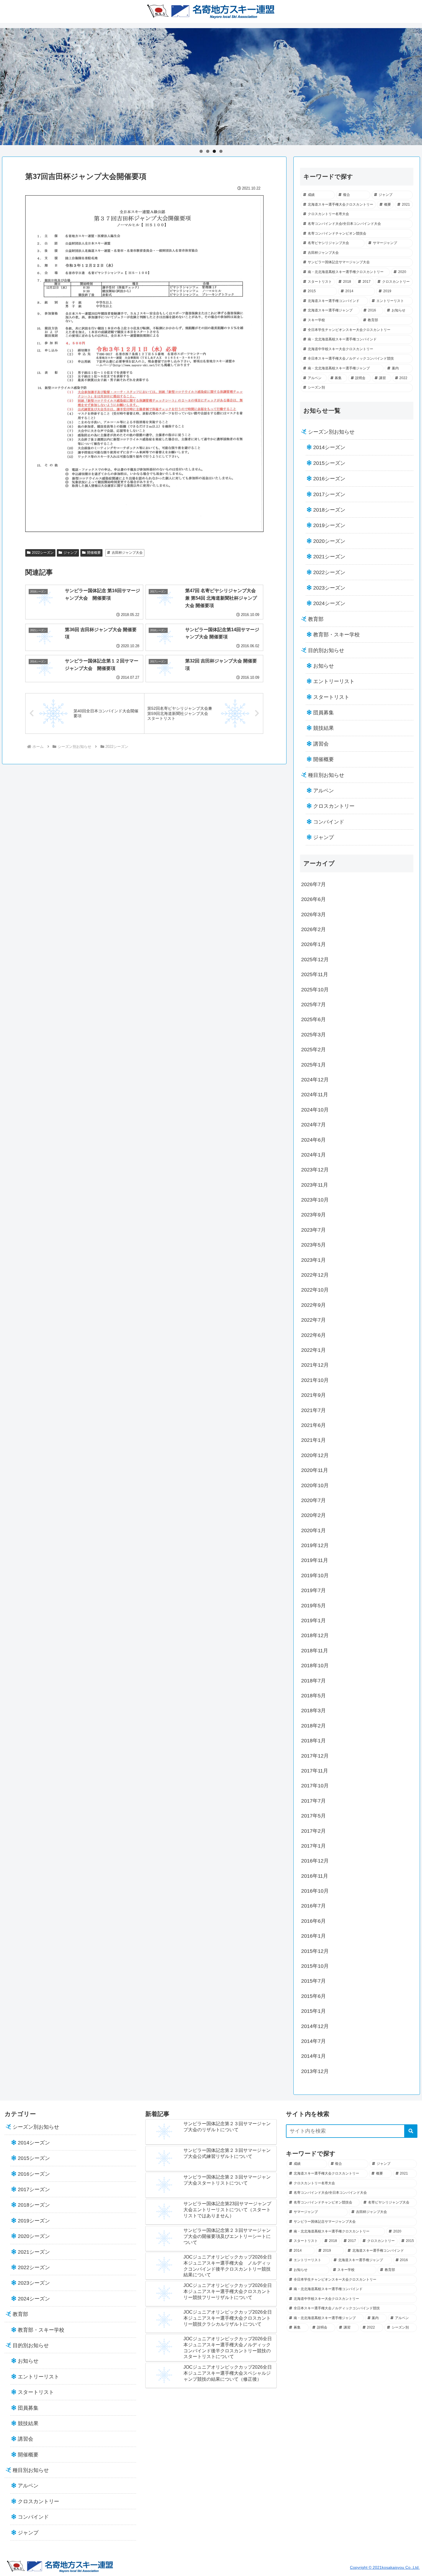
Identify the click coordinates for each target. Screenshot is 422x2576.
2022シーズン (43, 553)
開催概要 (94, 553)
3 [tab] (214, 151)
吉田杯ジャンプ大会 (127, 553)
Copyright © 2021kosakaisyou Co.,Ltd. (385, 2567)
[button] (411, 2131)
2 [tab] (208, 151)
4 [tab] (221, 151)
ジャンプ (70, 553)
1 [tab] (201, 151)
